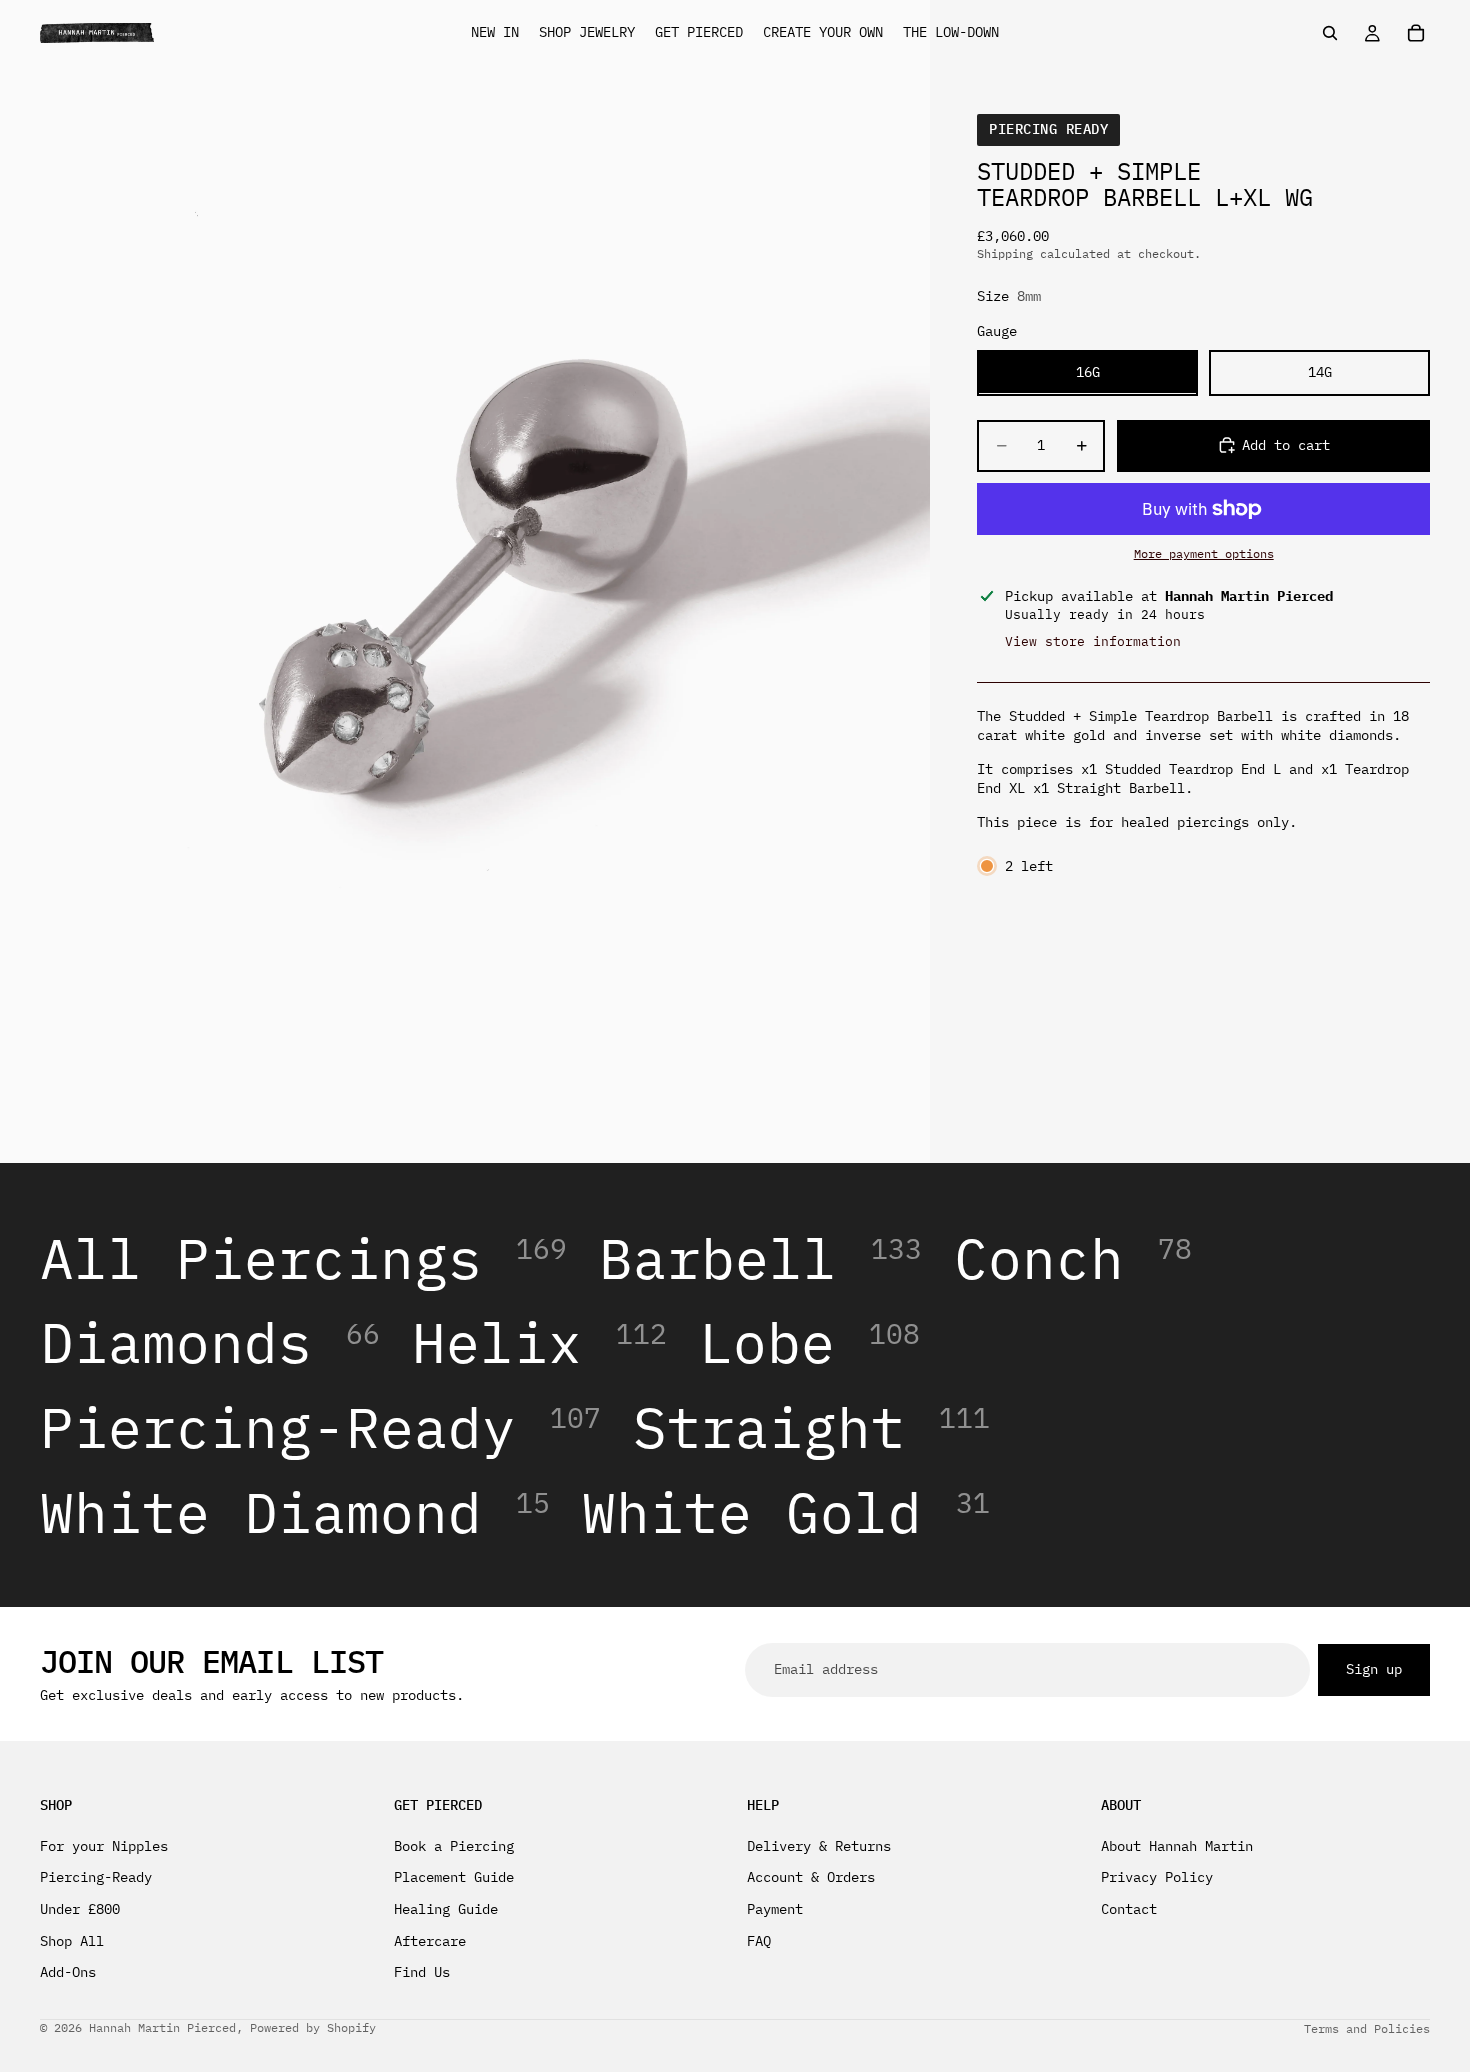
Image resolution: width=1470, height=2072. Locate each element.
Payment (775, 1909)
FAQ (759, 1941)
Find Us (422, 1972)
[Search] (1330, 33)
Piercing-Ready (96, 1877)
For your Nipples (104, 1846)
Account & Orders (811, 1877)
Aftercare (430, 1941)
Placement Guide (454, 1877)
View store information (1093, 640)
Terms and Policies (1367, 2028)
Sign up (1374, 1669)
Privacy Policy (1157, 1877)
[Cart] (1416, 33)
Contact (1129, 1909)
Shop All (72, 1941)
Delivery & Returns (819, 1846)
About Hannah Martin (1177, 1846)
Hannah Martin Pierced (162, 2027)
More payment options (1204, 553)
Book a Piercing (454, 1846)
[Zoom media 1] (465, 581)
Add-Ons (68, 1972)
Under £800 (80, 1909)
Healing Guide (446, 1909)
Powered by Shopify (313, 2027)
